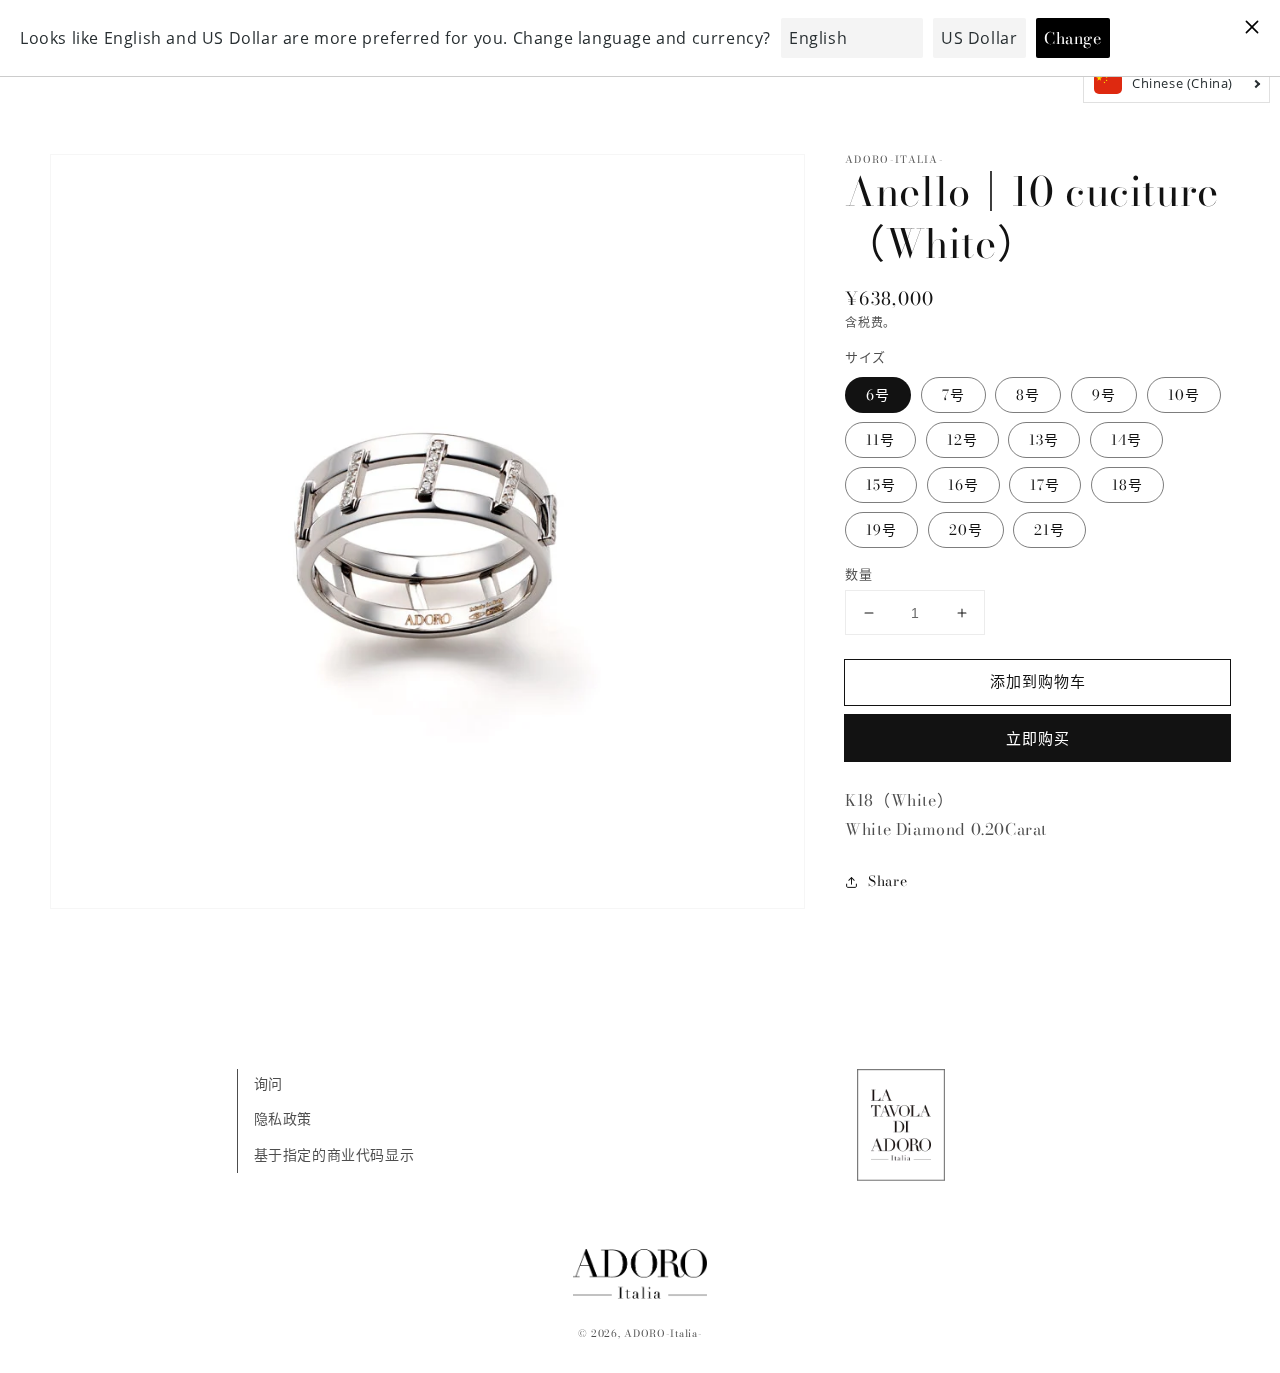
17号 (1045, 485)
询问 (268, 1084)
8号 (1028, 395)
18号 (1127, 485)
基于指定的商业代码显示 (334, 1155)
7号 (953, 395)
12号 (962, 440)
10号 (1184, 395)
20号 (966, 530)
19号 (881, 530)
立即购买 (1038, 738)
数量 (858, 574)
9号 (1104, 395)
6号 (878, 395)
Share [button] (887, 881)
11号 (880, 440)
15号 (881, 485)
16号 (963, 485)
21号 (1049, 530)
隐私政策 (283, 1119)
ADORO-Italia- (663, 1333)
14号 (1126, 440)
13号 (1044, 440)
